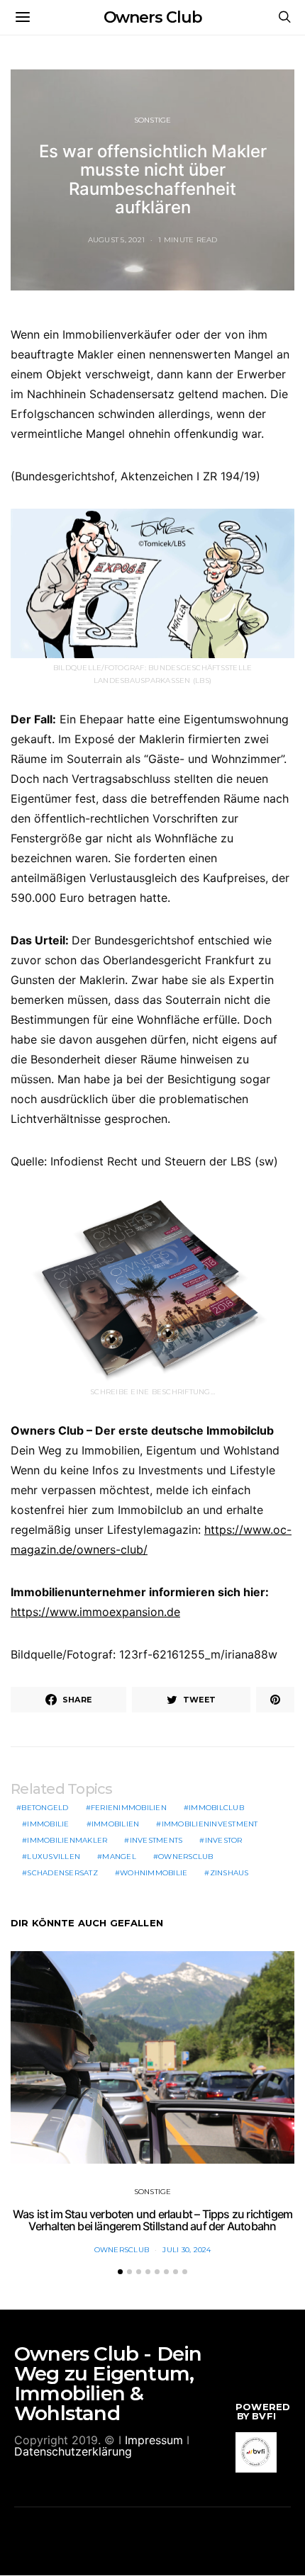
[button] (120, 2272)
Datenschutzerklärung (73, 2451)
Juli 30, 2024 (187, 2250)
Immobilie (48, 1824)
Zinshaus (229, 1873)
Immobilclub (216, 1808)
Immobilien (116, 1824)
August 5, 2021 (117, 240)
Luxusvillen (54, 1857)
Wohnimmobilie (154, 1873)
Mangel (119, 1857)
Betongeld (45, 1808)
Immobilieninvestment (210, 1824)
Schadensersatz (62, 1873)
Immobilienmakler (67, 1840)
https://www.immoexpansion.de (95, 1612)
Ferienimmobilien (129, 1808)
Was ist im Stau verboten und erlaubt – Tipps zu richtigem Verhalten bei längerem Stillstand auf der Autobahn (152, 2220)
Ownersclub (186, 1857)
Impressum (154, 2440)
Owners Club (153, 17)
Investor (224, 1840)
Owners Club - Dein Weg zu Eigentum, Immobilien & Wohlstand (108, 2383)
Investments (156, 1840)
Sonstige (153, 120)
